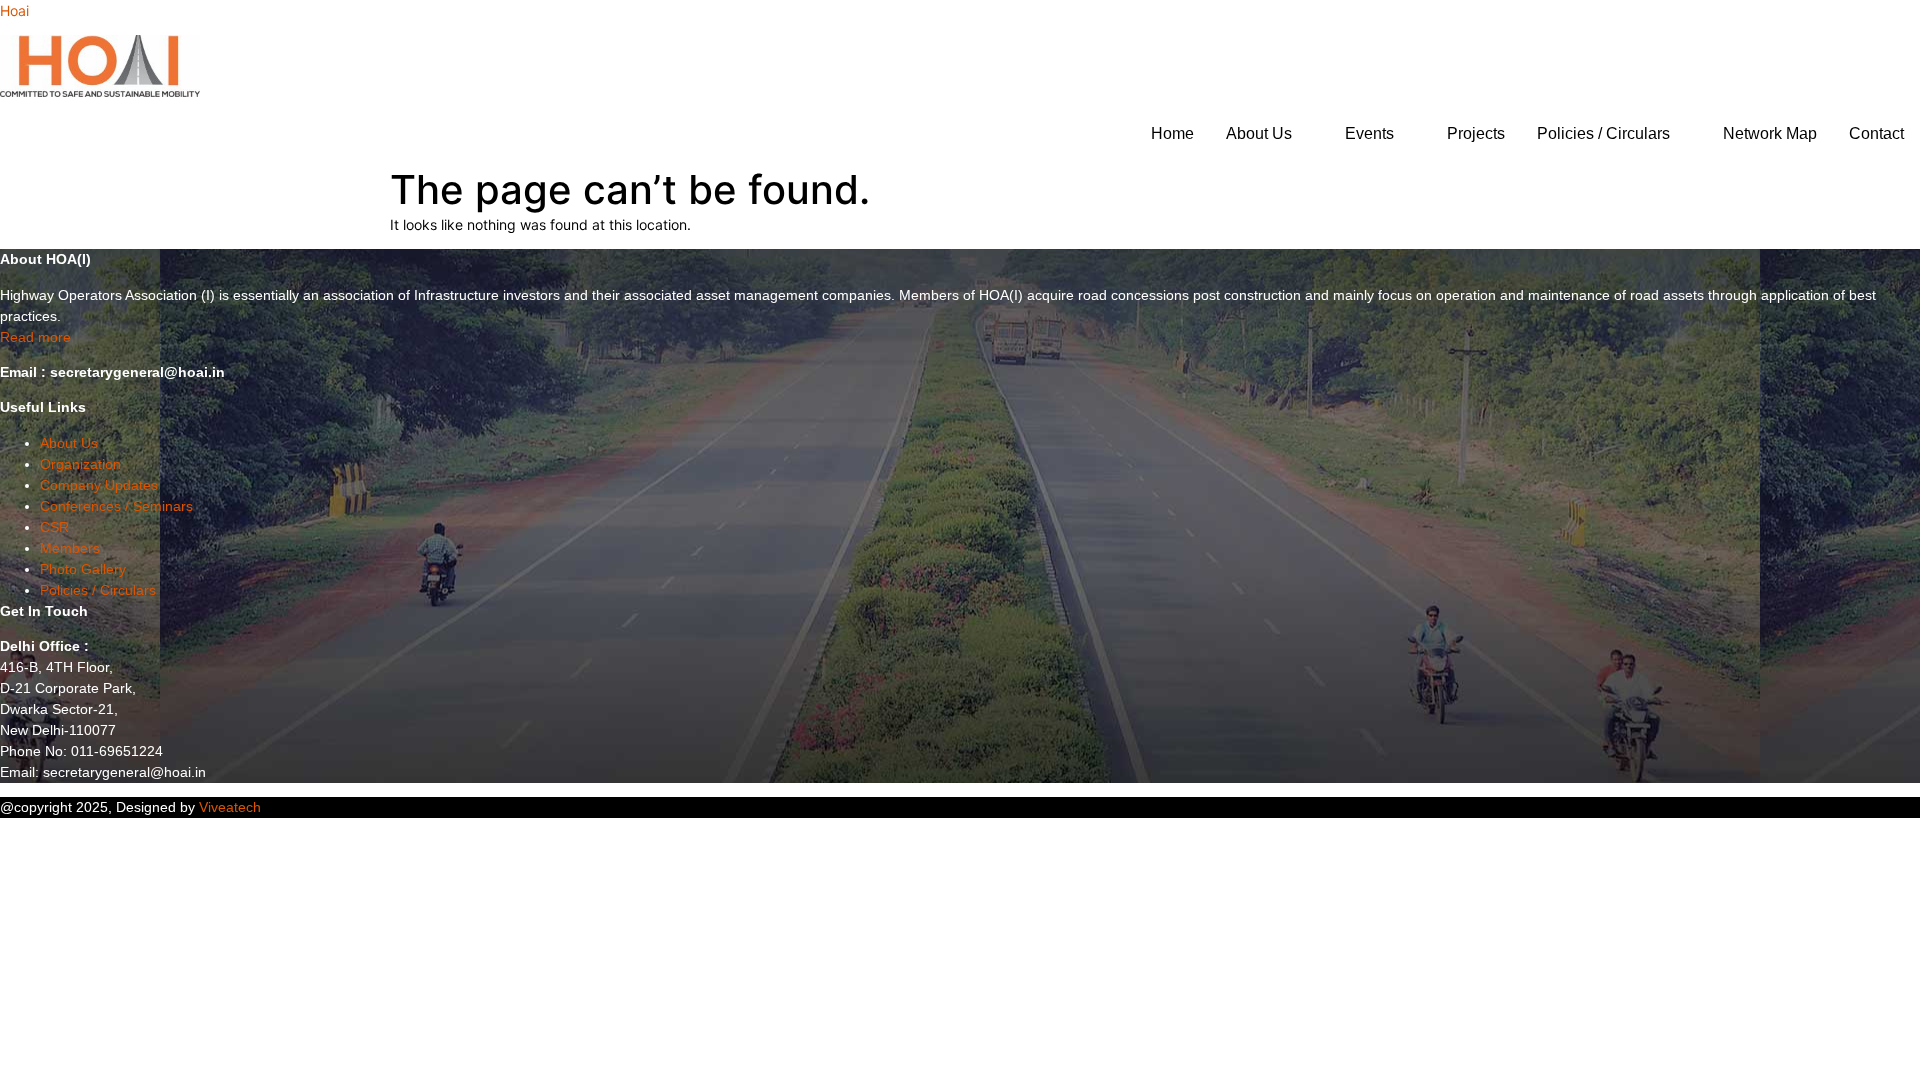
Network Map (1770, 133)
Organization (80, 464)
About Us (1259, 133)
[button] (1269, 134)
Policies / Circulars (1603, 133)
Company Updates (99, 485)
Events (1369, 133)
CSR (54, 527)
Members (70, 548)
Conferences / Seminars (116, 506)
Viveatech (230, 807)
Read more (35, 337)
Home (1172, 133)
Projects (1476, 133)
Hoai (14, 10)
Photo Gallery (83, 569)
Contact (1876, 133)
